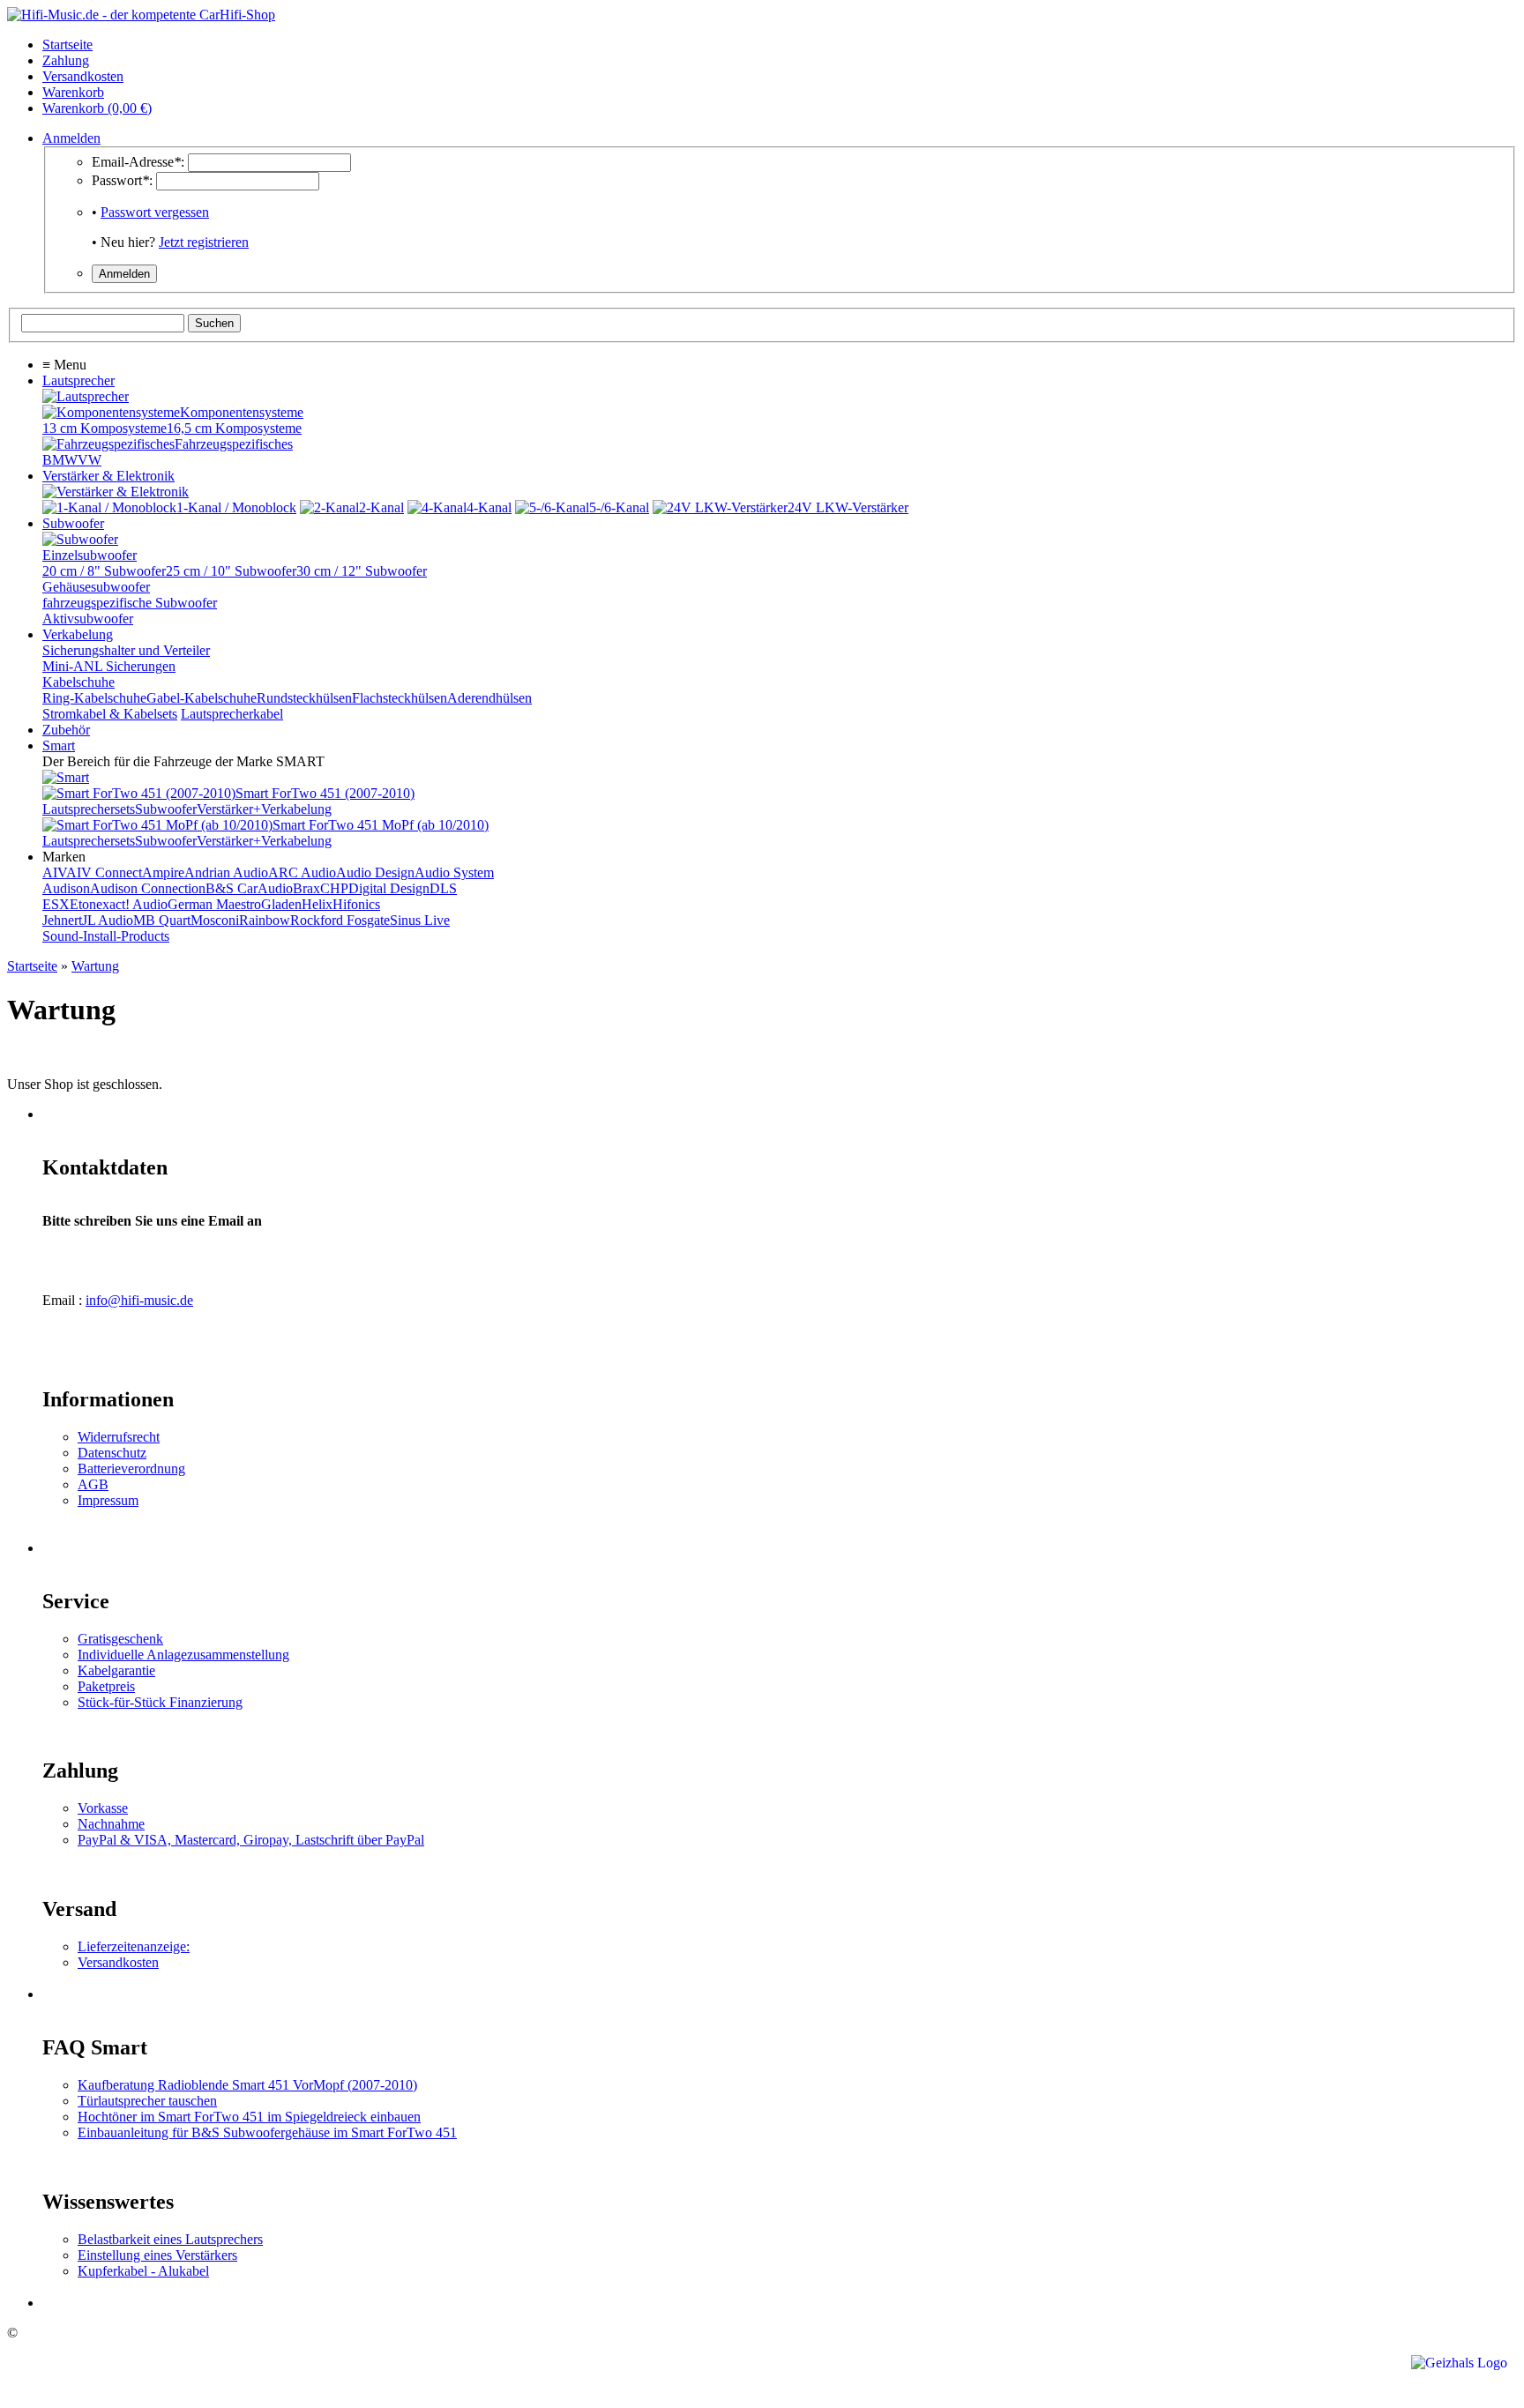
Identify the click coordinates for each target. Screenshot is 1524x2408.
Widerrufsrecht (119, 1437)
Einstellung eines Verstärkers (157, 2255)
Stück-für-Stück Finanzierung (160, 1702)
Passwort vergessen (155, 212)
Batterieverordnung (131, 1469)
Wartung (95, 966)
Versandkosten (118, 1962)
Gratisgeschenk (120, 1639)
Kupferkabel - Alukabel (143, 2271)
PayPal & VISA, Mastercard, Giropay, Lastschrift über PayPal (251, 1840)
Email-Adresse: (138, 162)
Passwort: (122, 180)
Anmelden (71, 138)
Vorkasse (103, 1808)
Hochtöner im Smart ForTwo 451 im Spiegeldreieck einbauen (249, 2117)
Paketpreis (106, 1686)
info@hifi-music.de (139, 1300)
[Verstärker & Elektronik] (116, 492)
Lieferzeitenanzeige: (134, 1946)
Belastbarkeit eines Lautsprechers (170, 2239)
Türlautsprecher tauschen (147, 2101)
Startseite (32, 966)
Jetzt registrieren (204, 242)
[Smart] (66, 777)
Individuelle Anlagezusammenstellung (183, 1655)
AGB (93, 1484)
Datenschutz (112, 1453)
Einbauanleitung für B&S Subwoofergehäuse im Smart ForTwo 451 (267, 2132)
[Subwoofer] (80, 539)
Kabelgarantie (116, 1670)
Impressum (108, 1500)
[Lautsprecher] (86, 396)
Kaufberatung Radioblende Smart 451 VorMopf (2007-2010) (247, 2085)
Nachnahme (111, 1824)
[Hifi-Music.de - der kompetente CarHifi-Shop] (141, 15)
